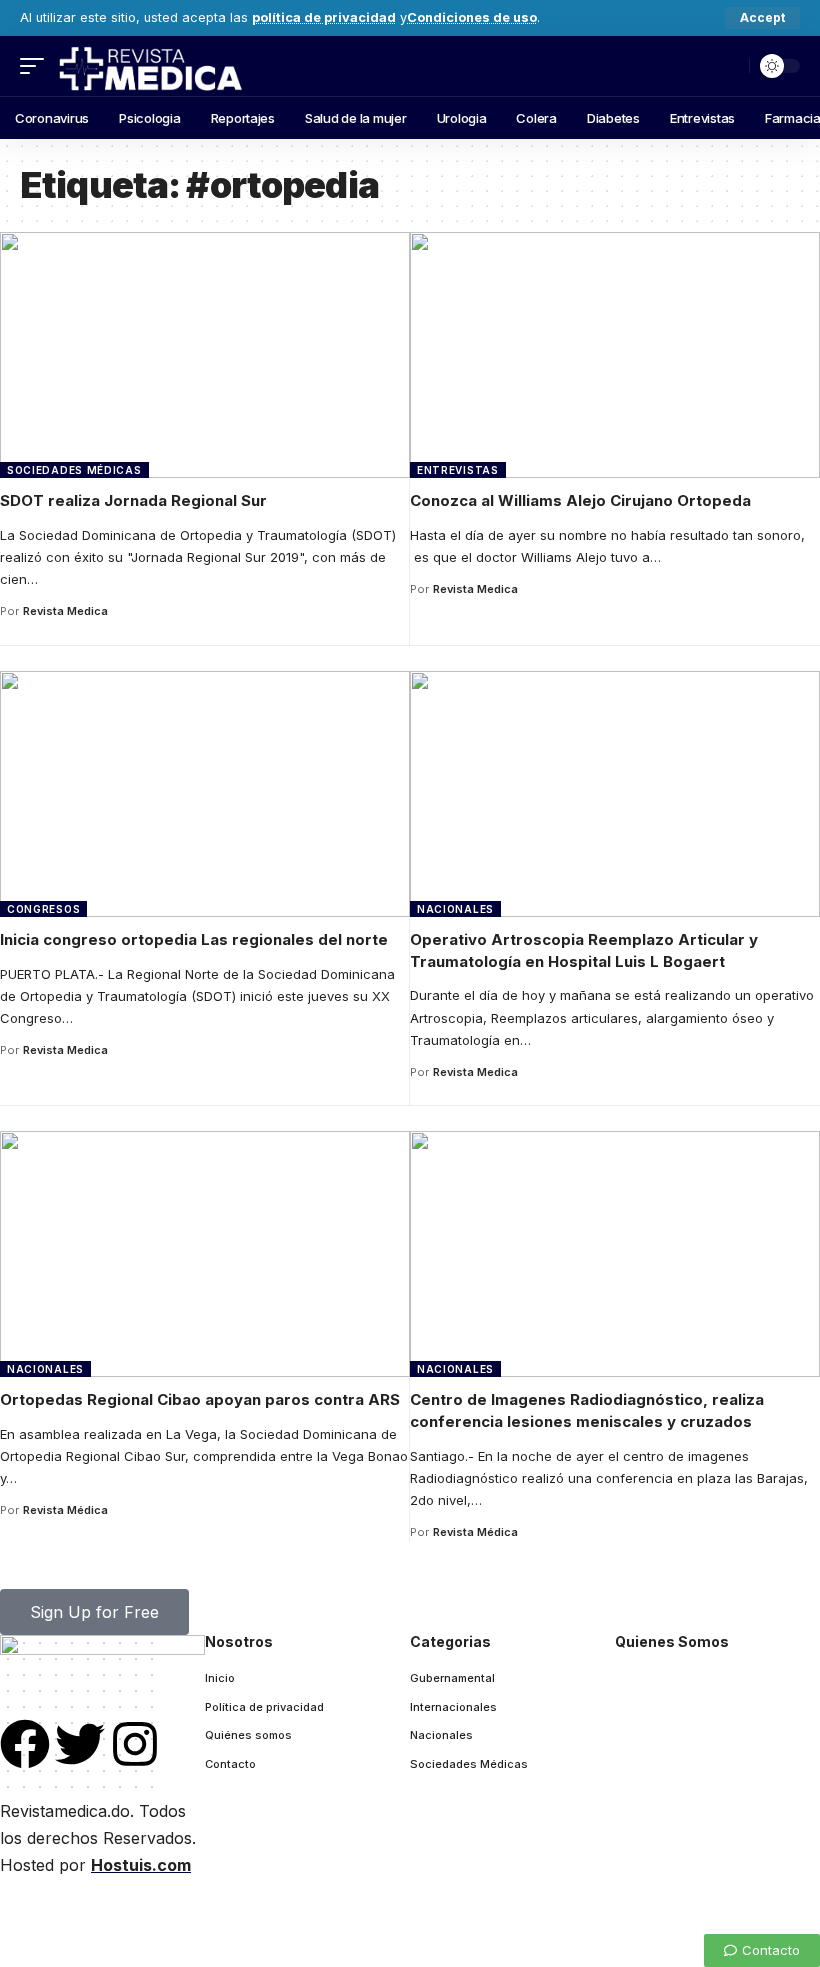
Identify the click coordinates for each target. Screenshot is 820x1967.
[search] (729, 66)
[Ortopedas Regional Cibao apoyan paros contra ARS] (205, 1254)
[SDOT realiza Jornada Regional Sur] (205, 355)
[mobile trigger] (37, 66)
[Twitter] (80, 1744)
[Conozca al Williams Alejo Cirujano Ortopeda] (615, 355)
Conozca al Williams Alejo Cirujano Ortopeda (580, 500)
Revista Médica (65, 1510)
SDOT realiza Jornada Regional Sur (133, 500)
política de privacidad (324, 17)
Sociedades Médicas (74, 470)
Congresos (43, 909)
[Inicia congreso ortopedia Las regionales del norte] (205, 794)
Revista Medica (65, 611)
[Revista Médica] (149, 66)
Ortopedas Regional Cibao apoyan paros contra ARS (200, 1399)
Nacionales (455, 909)
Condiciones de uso (472, 17)
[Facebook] (25, 1744)
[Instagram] (135, 1744)
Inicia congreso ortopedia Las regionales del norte (194, 939)
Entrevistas (458, 470)
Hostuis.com (141, 1865)
